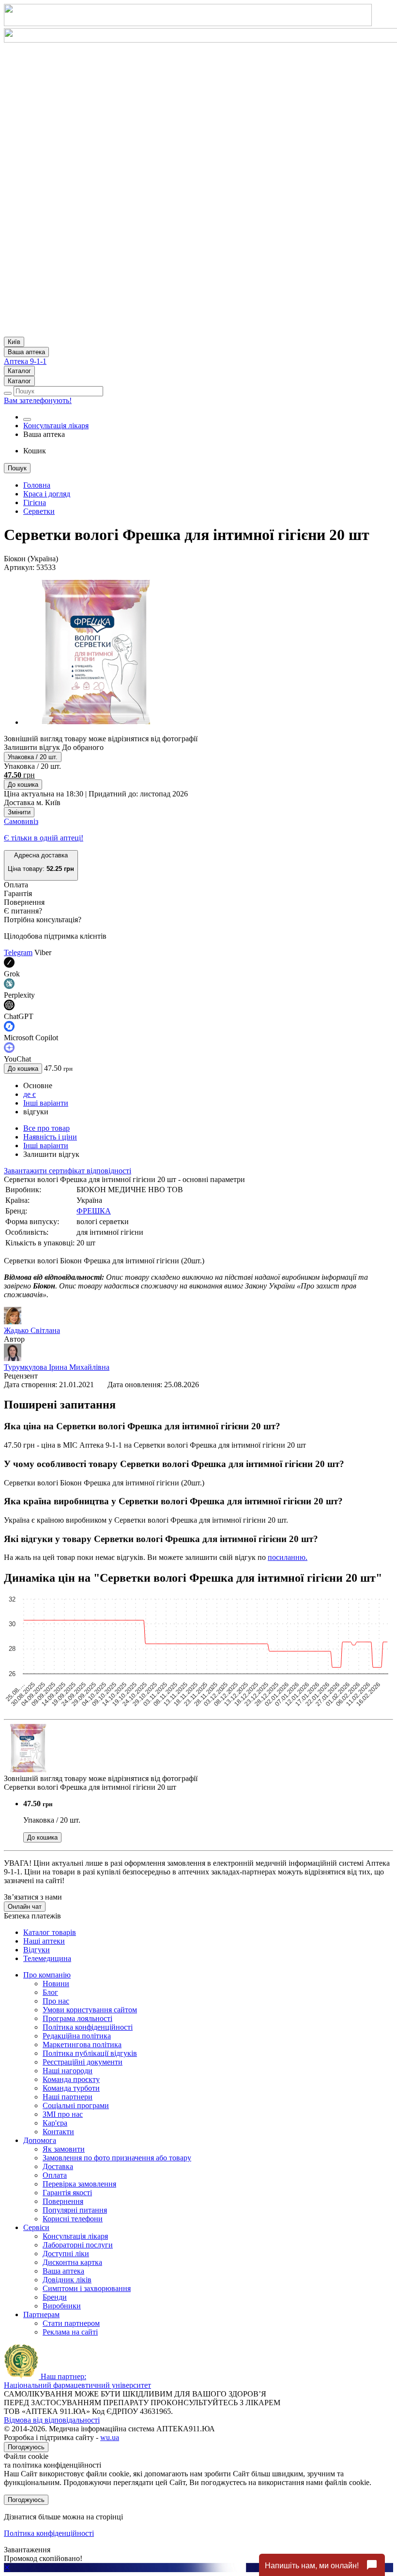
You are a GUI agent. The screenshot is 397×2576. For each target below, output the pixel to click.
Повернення (63, 2201)
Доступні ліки (66, 2254)
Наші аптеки (44, 1941)
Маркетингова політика (82, 2044)
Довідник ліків (67, 2280)
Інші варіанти (46, 1103)
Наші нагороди (68, 2071)
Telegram (18, 952)
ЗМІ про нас (63, 2114)
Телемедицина (47, 1958)
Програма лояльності (77, 2018)
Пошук (17, 468)
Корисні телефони (73, 2219)
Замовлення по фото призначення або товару (117, 2158)
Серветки (39, 511)
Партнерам (41, 2314)
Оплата (55, 2175)
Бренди (55, 2297)
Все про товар (46, 1128)
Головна (37, 485)
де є (30, 1094)
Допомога (40, 2140)
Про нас (56, 2001)
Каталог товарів (50, 1932)
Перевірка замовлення (79, 2184)
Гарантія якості (67, 2193)
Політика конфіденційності (88, 2027)
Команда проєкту (71, 2079)
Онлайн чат (25, 1907)
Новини (56, 1984)
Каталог (19, 371)
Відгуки (37, 1950)
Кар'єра (55, 2123)
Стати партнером (71, 2323)
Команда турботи (71, 2088)
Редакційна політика (77, 2036)
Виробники (62, 2306)
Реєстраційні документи (83, 2062)
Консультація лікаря (56, 426)
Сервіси (36, 2227)
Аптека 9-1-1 (25, 361)
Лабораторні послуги (78, 2245)
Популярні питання (75, 2210)
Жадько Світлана (32, 1330)
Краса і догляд (47, 494)
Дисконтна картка (72, 2262)
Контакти (58, 2132)
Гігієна (35, 502)
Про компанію (47, 1975)
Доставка (58, 2166)
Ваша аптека (63, 2271)
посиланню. (288, 1557)
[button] (41, 865)
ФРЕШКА (94, 1211)
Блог (50, 1992)
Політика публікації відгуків (90, 2053)
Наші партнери (68, 2097)
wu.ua (110, 2437)
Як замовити (64, 2149)
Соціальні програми (76, 2105)
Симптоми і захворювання (87, 2288)
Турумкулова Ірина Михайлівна (57, 1367)
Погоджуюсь (26, 2447)
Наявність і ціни (50, 1137)
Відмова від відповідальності (52, 2420)
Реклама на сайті (70, 2332)
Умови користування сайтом (90, 2010)
